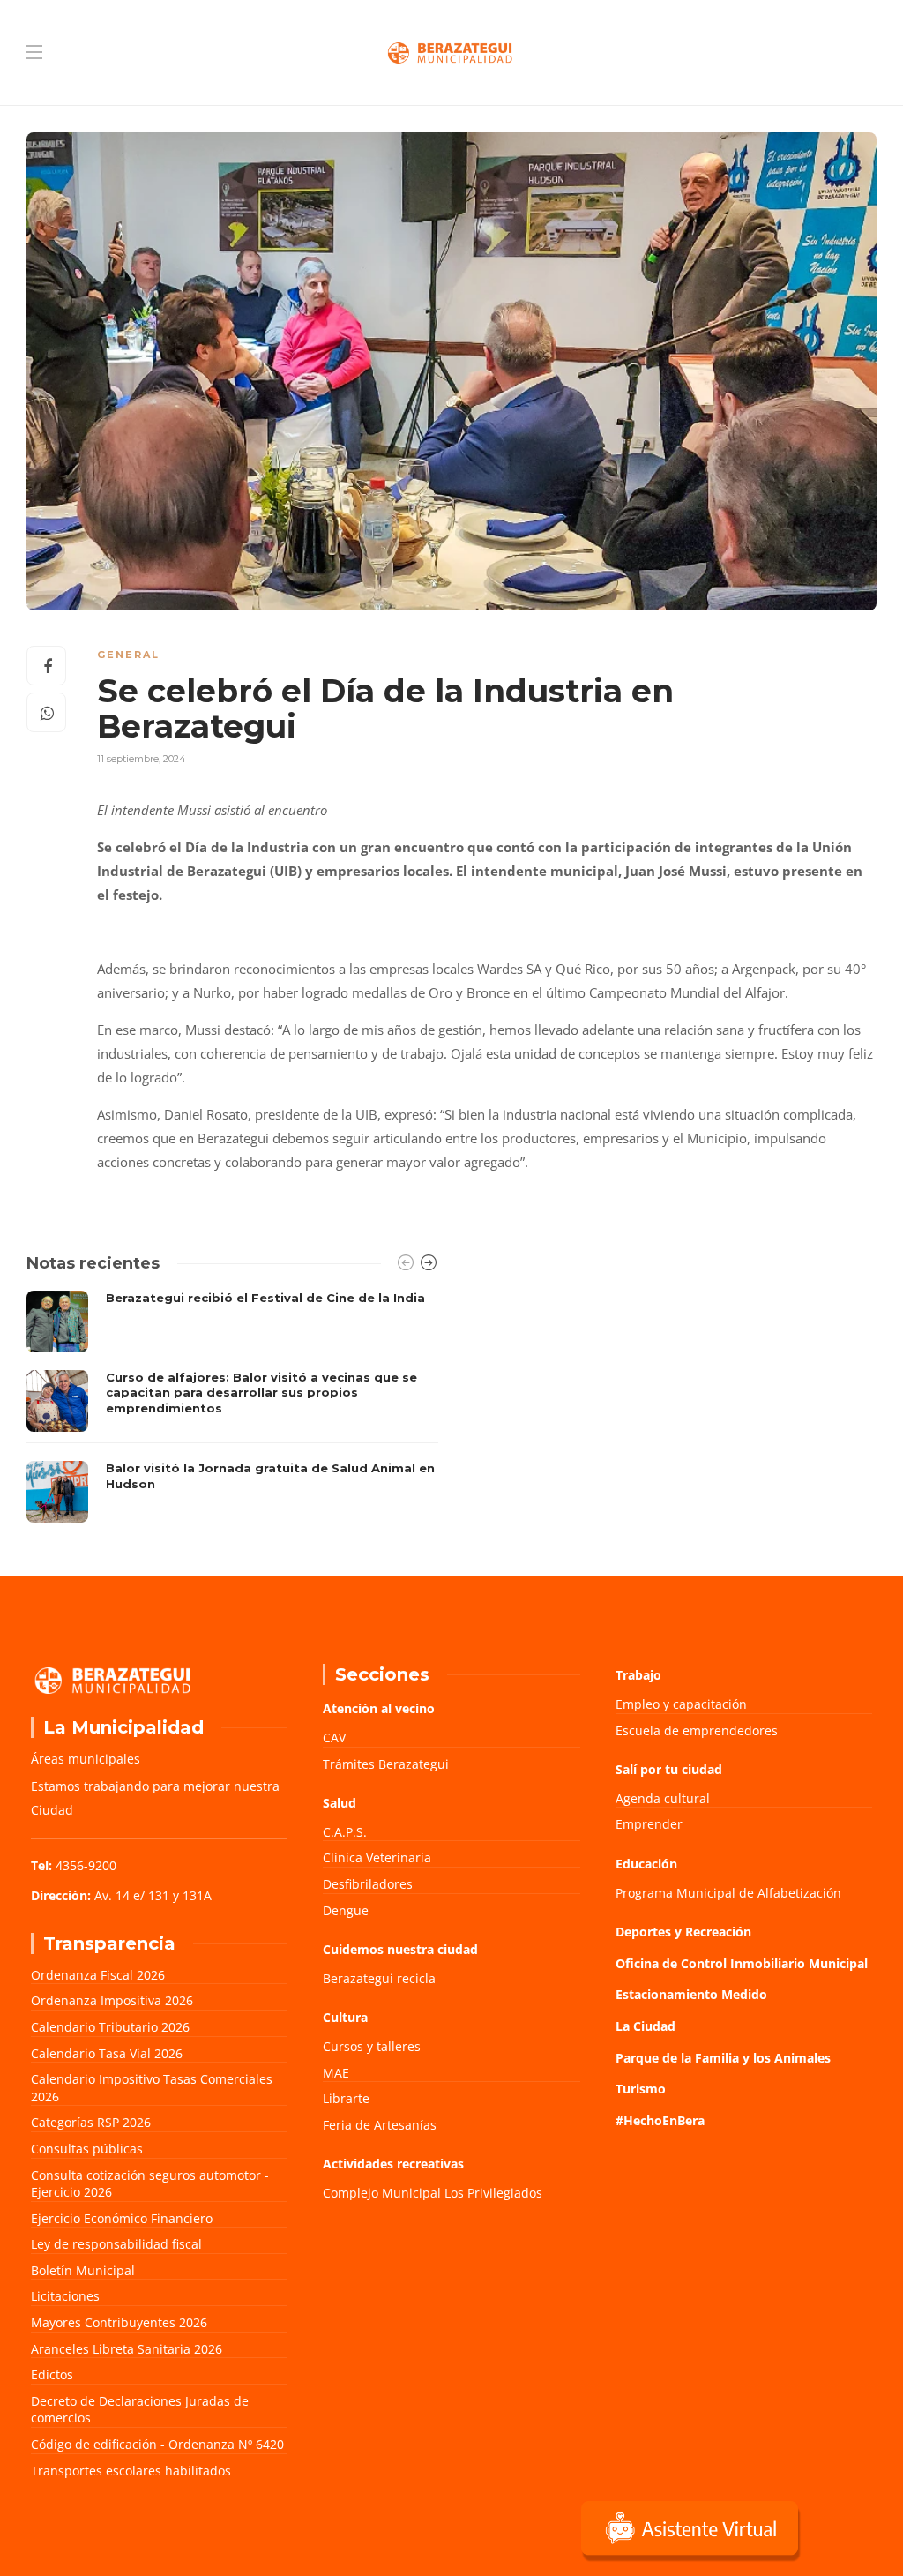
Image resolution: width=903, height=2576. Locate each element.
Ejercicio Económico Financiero (122, 2218)
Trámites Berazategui (386, 1764)
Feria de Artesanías (380, 2125)
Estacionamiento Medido (691, 1994)
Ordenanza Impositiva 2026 (112, 2000)
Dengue (346, 1910)
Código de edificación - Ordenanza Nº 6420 (157, 2444)
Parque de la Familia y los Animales (723, 2058)
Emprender (649, 1824)
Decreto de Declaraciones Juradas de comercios (140, 2410)
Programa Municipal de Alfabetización (728, 1893)
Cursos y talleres (372, 2046)
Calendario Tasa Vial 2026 (107, 2053)
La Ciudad (646, 2026)
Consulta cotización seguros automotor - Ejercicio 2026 (150, 2184)
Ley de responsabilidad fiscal (116, 2244)
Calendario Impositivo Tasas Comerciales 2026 (152, 2088)
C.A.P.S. (345, 1832)
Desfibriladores (368, 1884)
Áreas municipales (86, 1759)
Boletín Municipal (83, 2270)
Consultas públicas (87, 2149)
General (128, 655)
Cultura (345, 2017)
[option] (232, 1407)
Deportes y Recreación (683, 1932)
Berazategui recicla (379, 1978)
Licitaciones (65, 2296)
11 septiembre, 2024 (142, 759)
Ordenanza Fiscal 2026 (98, 1975)
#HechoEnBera (660, 2120)
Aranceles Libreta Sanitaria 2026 (127, 2349)
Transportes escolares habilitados (131, 2471)
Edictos (52, 2374)
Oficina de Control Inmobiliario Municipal (742, 1963)
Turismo (641, 2089)
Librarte (346, 2098)
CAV (334, 1737)
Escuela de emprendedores (697, 1730)
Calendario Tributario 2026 (110, 2027)
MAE (336, 2073)
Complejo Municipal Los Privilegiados (433, 2193)
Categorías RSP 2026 (91, 2122)
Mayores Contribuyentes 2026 (119, 2322)
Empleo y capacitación (681, 1704)
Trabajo (638, 1675)
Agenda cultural (663, 1798)
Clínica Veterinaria (377, 1857)
